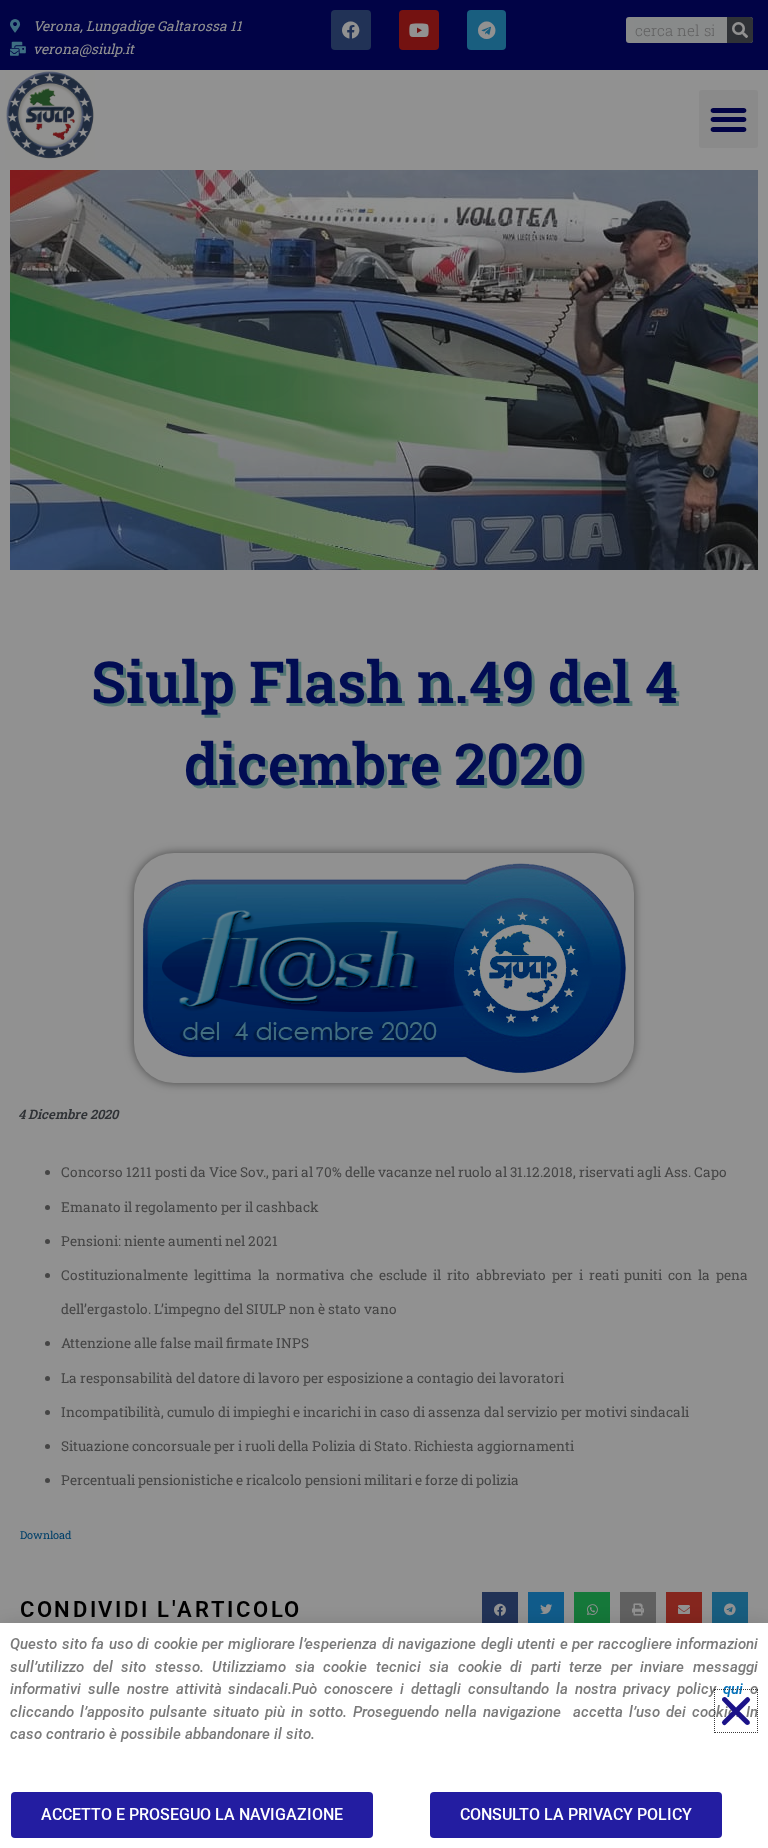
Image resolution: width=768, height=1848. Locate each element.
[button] (736, 1711)
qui (733, 1689)
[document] (384, 924)
